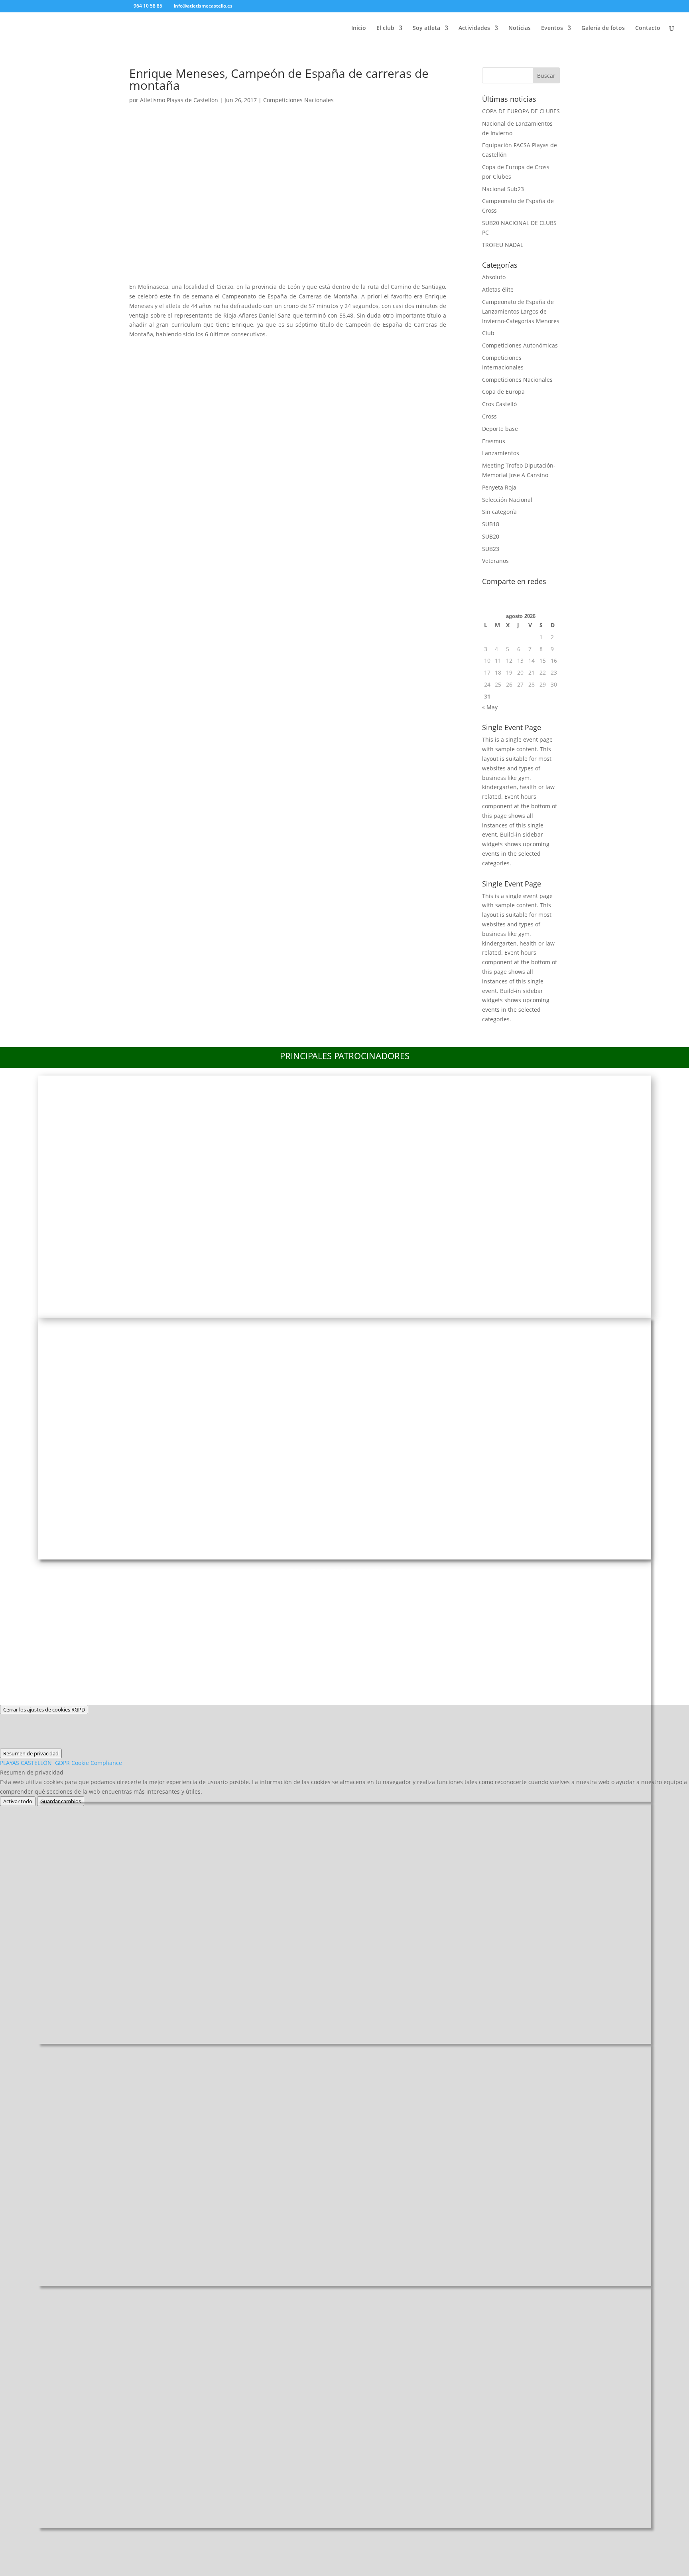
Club (488, 333)
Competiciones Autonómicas (520, 345)
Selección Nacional (507, 500)
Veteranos (495, 561)
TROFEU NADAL (503, 245)
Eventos (552, 28)
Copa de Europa (503, 392)
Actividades (474, 28)
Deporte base (500, 429)
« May (490, 707)
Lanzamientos (501, 453)
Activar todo (18, 1801)
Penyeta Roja (499, 487)
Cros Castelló (499, 404)
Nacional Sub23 (503, 189)
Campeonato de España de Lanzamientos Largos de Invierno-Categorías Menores (521, 311)
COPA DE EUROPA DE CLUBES (521, 111)
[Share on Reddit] (181, 349)
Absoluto (494, 277)
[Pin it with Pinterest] (202, 349)
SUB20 (491, 536)
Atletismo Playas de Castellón (179, 100)
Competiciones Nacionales (298, 100)
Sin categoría (499, 512)
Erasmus (494, 441)
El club (385, 28)
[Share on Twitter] (160, 349)
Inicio (359, 28)
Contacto (648, 28)
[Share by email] (244, 349)
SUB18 (491, 524)
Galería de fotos (603, 28)
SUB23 (491, 549)
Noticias (520, 28)
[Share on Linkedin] (223, 349)
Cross (489, 416)
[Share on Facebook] (139, 349)
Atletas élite (498, 289)
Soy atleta (426, 28)
